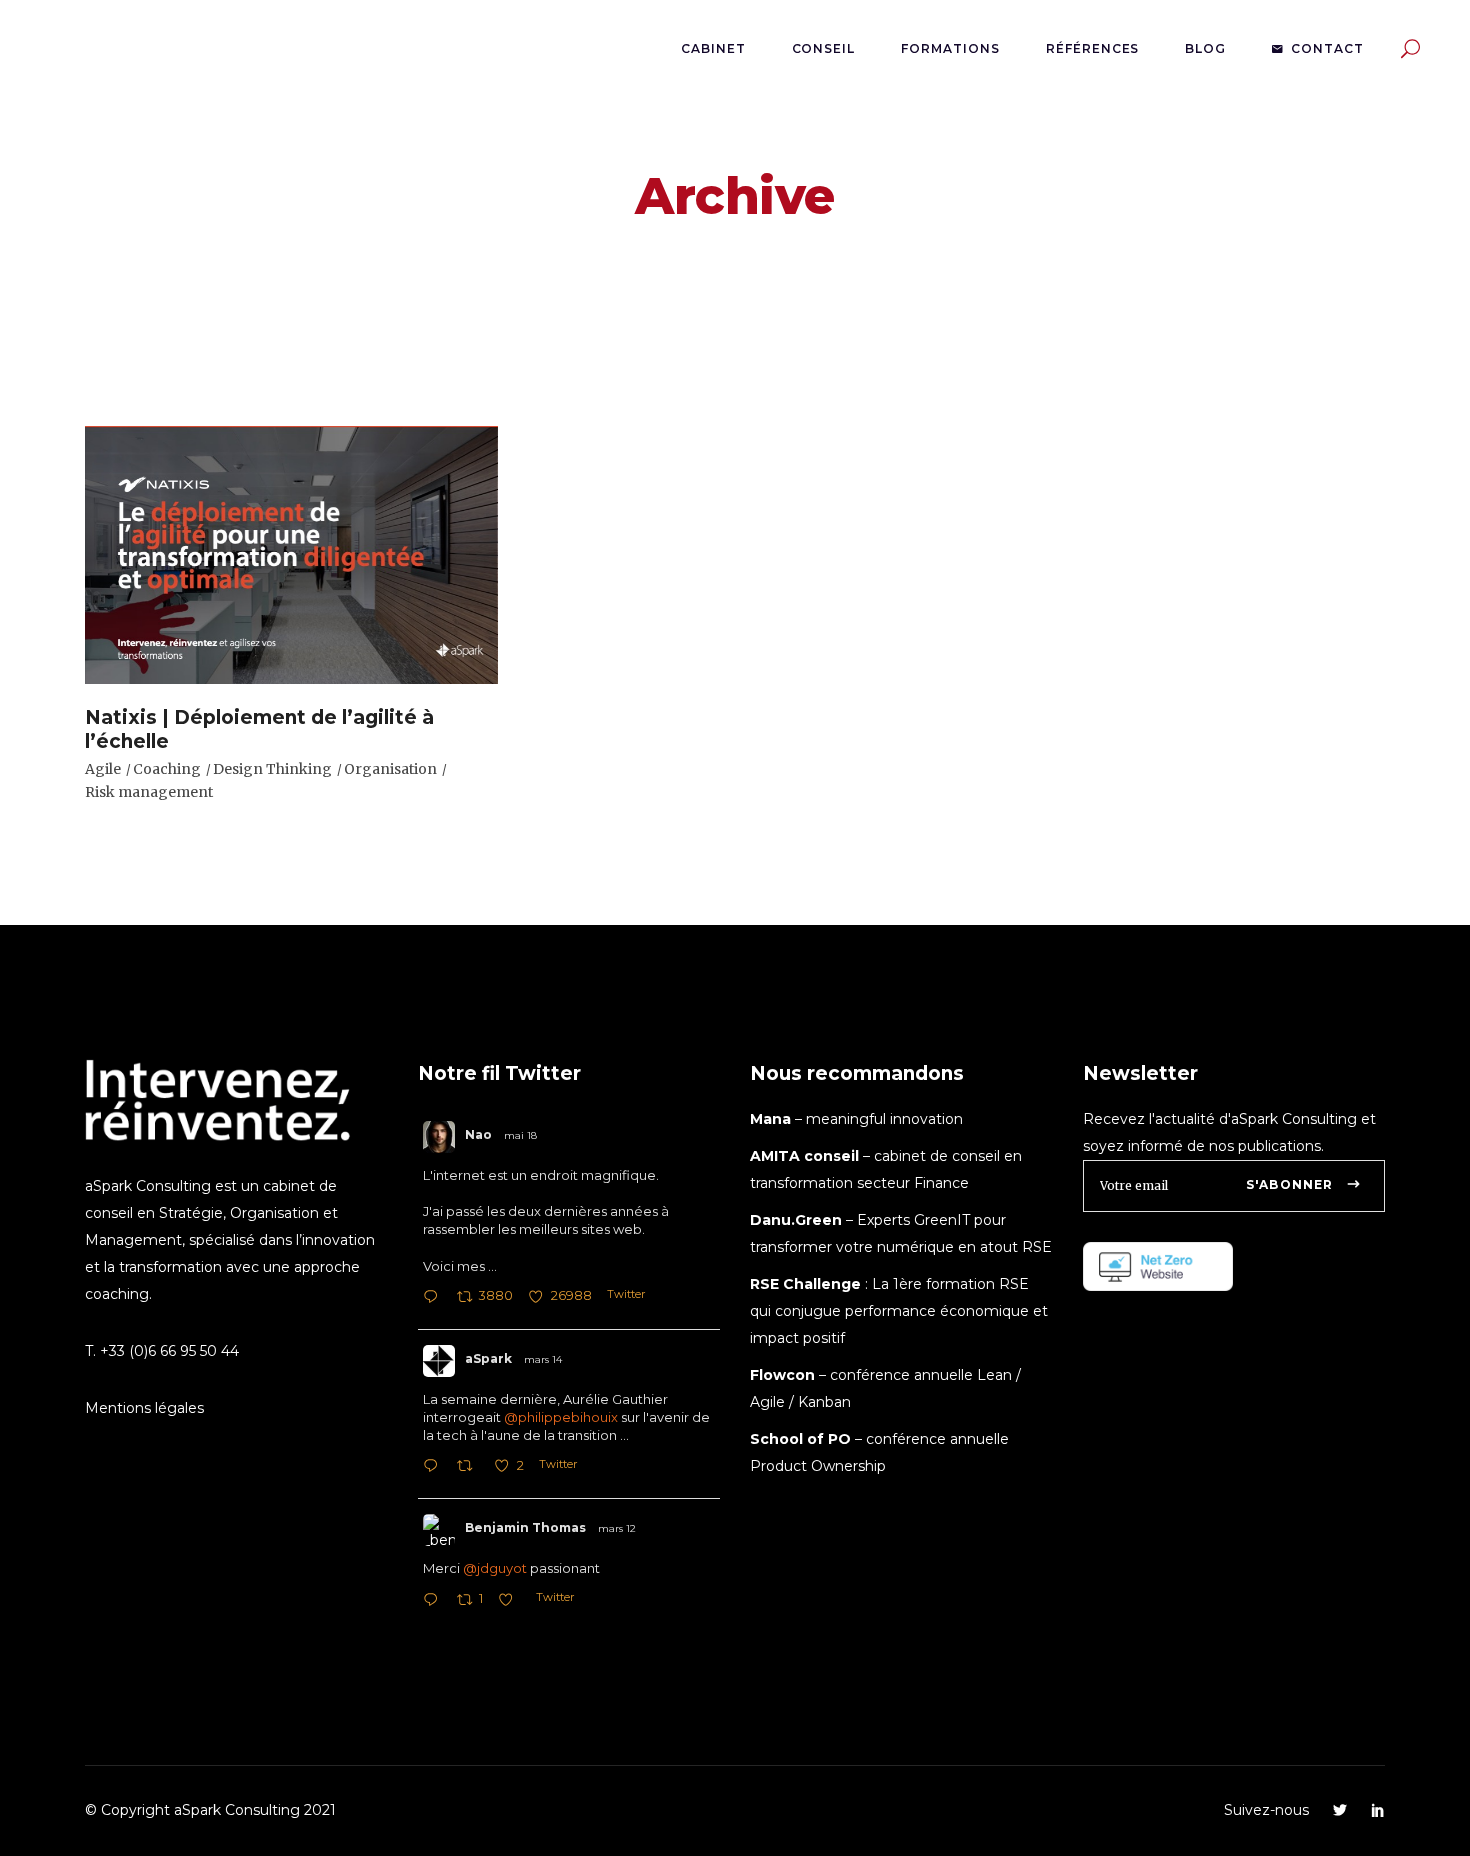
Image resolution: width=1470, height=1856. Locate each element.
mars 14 (543, 1359)
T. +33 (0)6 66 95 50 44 (162, 1351)
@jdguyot (495, 1568)
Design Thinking (272, 769)
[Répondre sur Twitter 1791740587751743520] (435, 1298)
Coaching (167, 769)
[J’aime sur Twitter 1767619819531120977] (511, 1601)
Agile (103, 769)
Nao (478, 1134)
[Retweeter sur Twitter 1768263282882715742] (470, 1467)
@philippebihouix (561, 1417)
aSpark (488, 1358)
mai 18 (520, 1135)
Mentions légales (144, 1408)
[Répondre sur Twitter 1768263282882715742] (435, 1467)
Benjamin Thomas (525, 1527)
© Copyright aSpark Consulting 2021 (210, 1810)
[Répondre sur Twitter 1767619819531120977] (435, 1601)
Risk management (149, 792)
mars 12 (617, 1528)
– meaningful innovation (856, 1119)
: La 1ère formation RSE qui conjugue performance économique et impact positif (899, 1311)
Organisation (390, 769)
